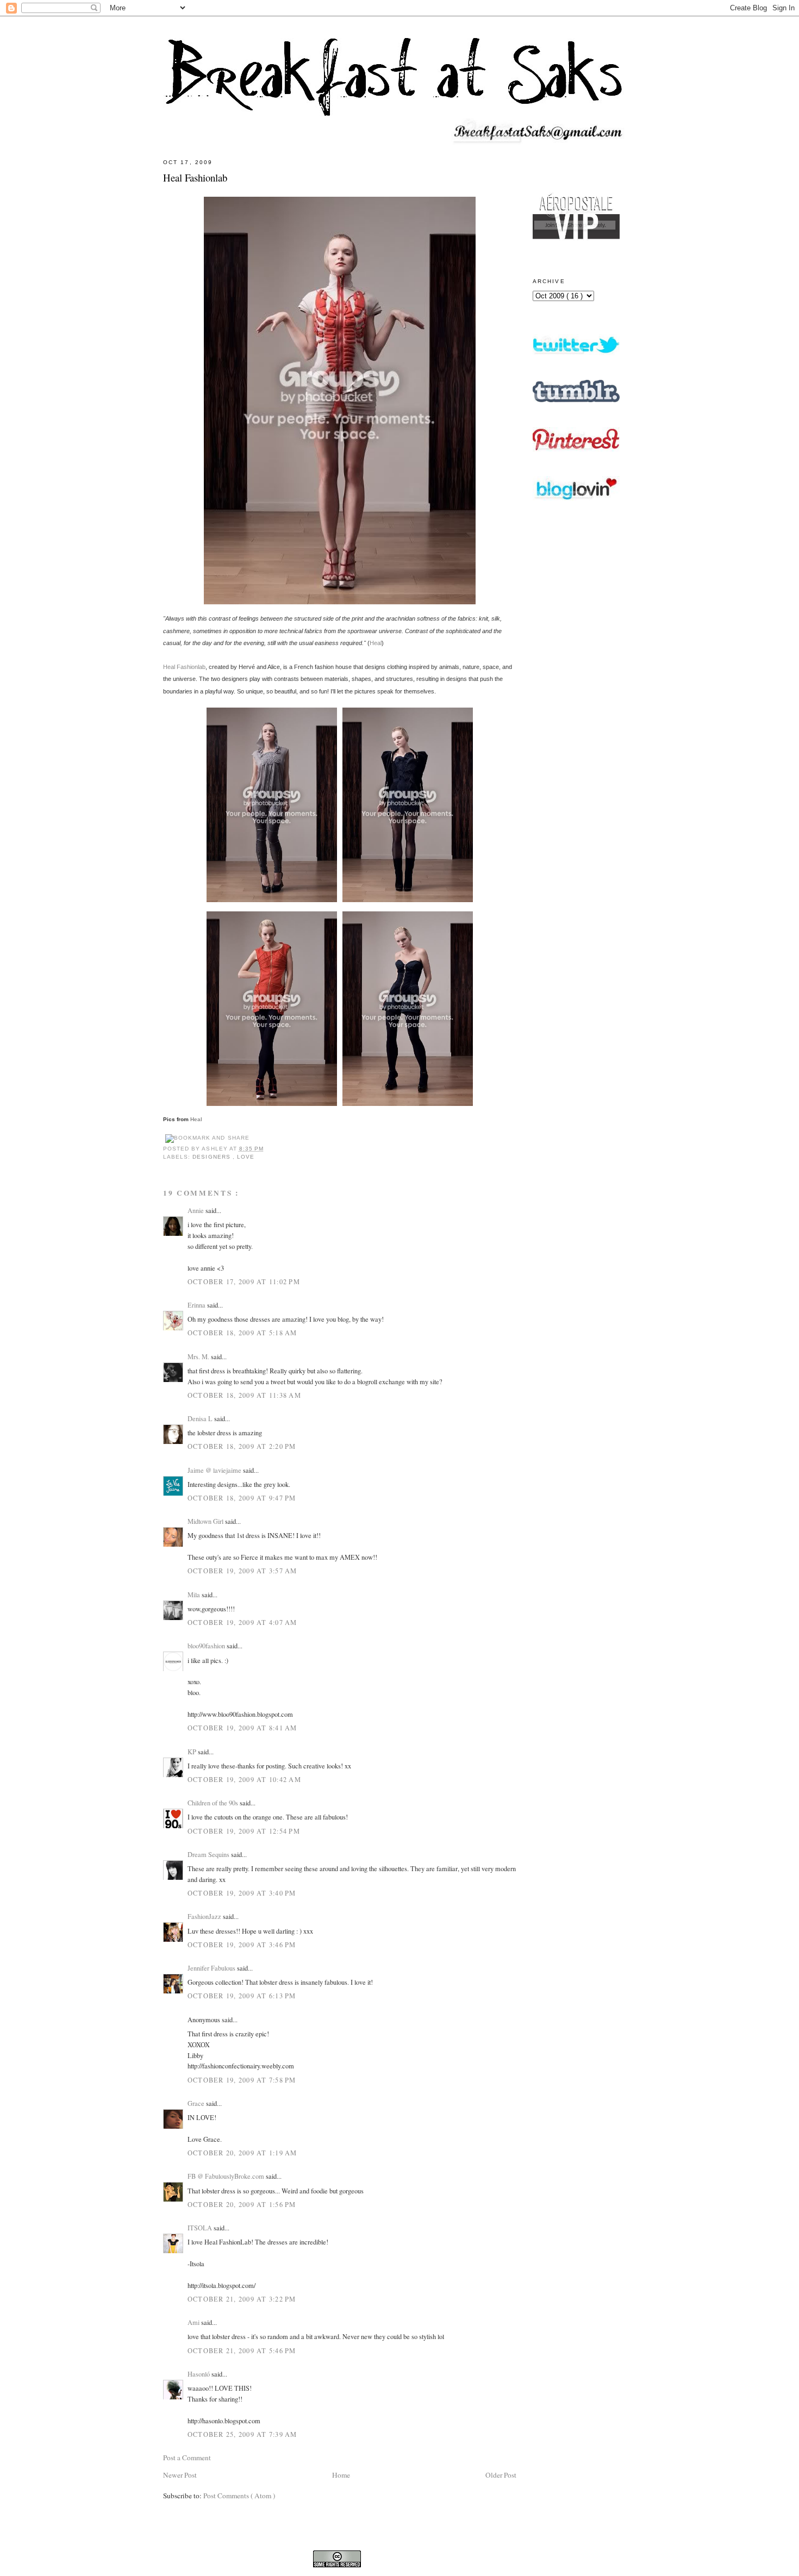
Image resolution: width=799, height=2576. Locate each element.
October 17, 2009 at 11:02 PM (244, 1281)
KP (193, 1752)
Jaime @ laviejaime (215, 1470)
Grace (197, 2103)
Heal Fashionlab (195, 177)
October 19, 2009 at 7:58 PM (242, 2080)
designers (212, 1157)
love (246, 1157)
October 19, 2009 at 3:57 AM (242, 1571)
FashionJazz (205, 1916)
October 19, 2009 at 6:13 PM (242, 1996)
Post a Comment (187, 2458)
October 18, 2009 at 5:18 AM (242, 1333)
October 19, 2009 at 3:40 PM (242, 1893)
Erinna (197, 1305)
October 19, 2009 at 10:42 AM (244, 1779)
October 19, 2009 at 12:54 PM (244, 1831)
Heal (376, 643)
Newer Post (180, 2475)
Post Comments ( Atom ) (239, 2496)
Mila (195, 1595)
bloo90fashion (207, 1646)
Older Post (501, 2475)
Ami (194, 2322)
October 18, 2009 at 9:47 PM (242, 1498)
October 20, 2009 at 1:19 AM (242, 2153)
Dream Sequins (209, 1854)
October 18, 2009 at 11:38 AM (244, 1395)
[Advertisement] (576, 806)
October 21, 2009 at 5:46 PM (242, 2350)
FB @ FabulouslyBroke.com (227, 2176)
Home (341, 2475)
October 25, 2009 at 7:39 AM (242, 2434)
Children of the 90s (214, 1803)
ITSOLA (201, 2228)
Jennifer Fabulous (212, 1968)
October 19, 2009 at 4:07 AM (242, 1622)
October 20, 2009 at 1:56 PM (242, 2204)
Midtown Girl (206, 1521)
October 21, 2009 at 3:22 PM (242, 2299)
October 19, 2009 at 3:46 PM (242, 1944)
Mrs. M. (199, 1356)
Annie (196, 1210)
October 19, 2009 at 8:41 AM (242, 1728)
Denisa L (201, 1418)
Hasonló (199, 2374)
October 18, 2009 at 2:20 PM (242, 1446)
